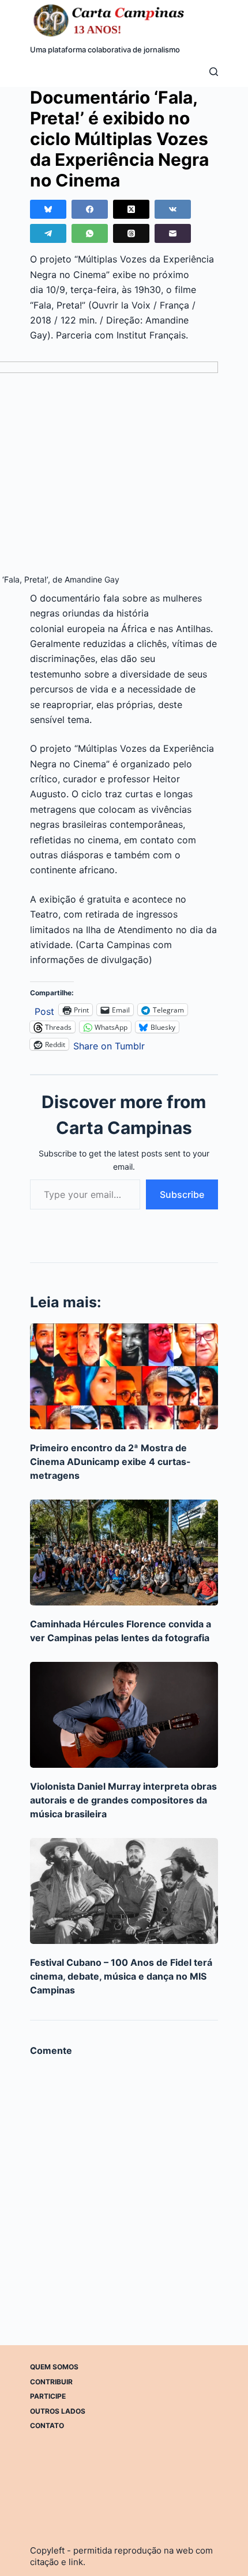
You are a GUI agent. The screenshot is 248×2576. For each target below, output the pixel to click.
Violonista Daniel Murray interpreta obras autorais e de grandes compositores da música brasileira (123, 1800)
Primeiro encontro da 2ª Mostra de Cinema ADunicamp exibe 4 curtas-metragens (110, 1462)
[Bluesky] (48, 209)
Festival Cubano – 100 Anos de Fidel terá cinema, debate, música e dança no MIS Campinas (121, 1976)
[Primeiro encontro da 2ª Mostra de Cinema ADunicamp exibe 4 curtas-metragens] (124, 1376)
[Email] (173, 233)
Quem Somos (54, 2367)
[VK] (173, 209)
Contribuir (51, 2382)
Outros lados (58, 2411)
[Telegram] (48, 233)
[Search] (214, 72)
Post (44, 1010)
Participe (48, 2396)
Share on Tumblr (109, 1045)
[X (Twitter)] (131, 209)
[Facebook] (90, 209)
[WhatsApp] (90, 233)
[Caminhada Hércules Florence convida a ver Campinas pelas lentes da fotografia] (124, 1553)
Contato (47, 2425)
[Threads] (131, 233)
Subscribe (182, 1194)
